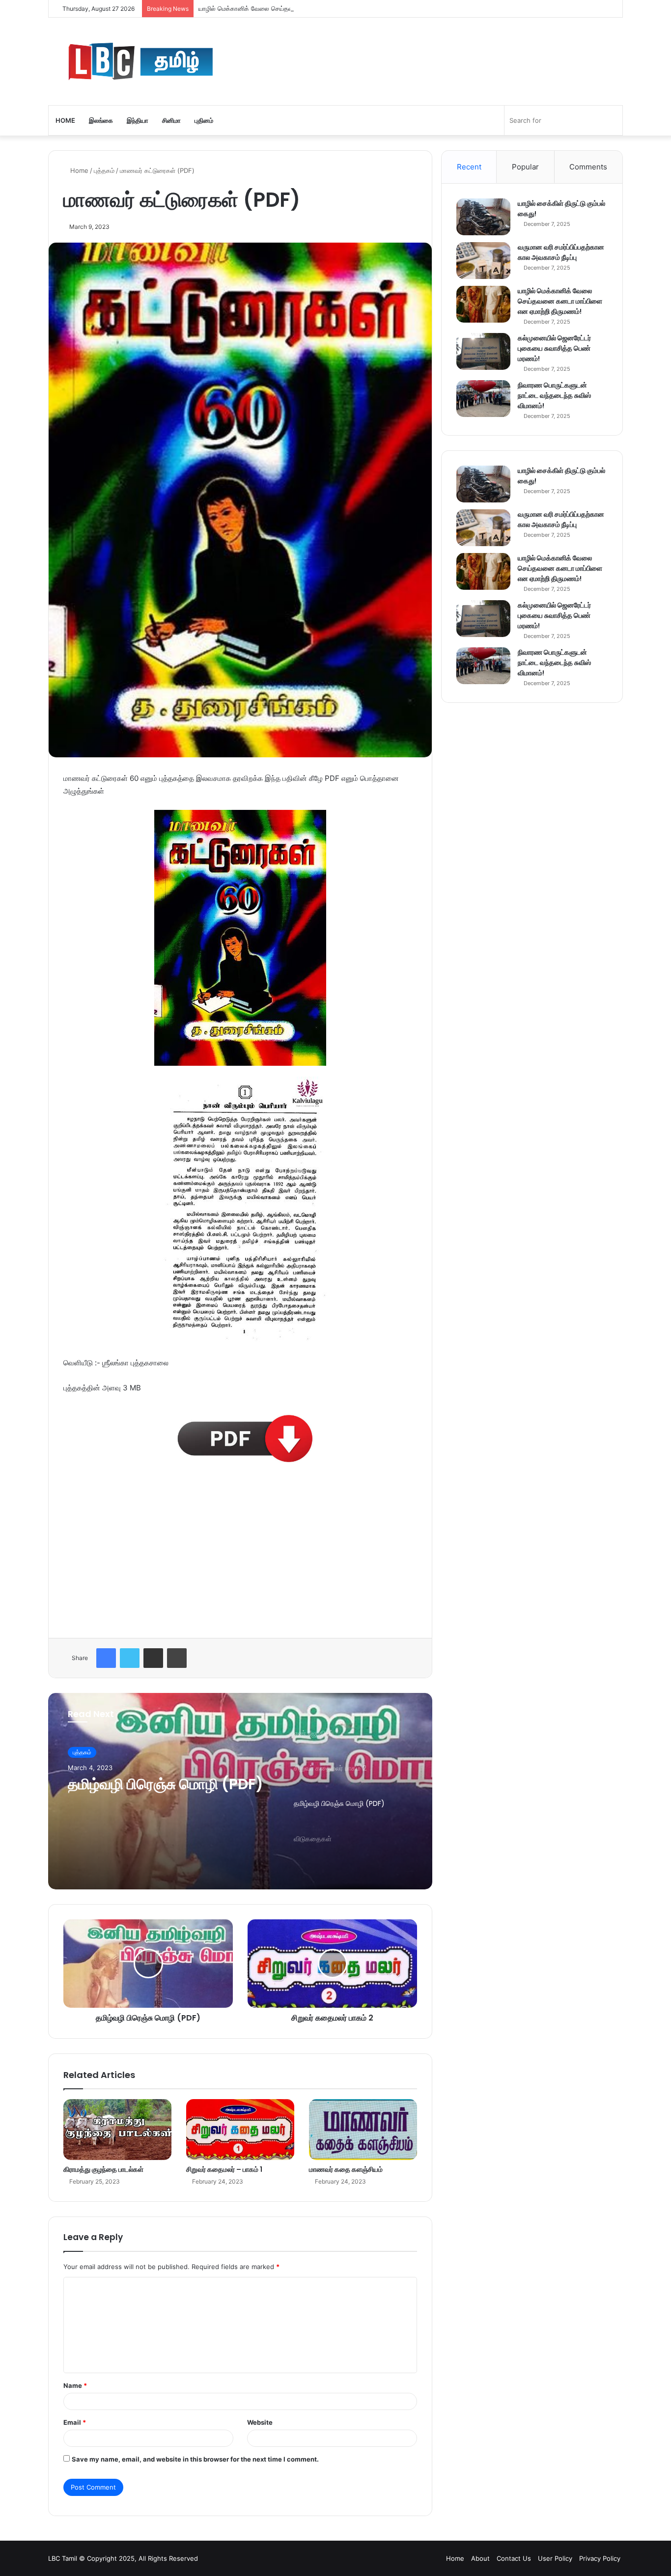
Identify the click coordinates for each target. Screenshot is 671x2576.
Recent (469, 167)
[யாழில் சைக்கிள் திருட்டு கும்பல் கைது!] (483, 217)
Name (75, 2385)
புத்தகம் (104, 170)
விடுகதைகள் (108, 1785)
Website (260, 2422)
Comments (588, 167)
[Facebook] (106, 1658)
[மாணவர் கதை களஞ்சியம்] (363, 2130)
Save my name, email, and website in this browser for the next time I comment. (195, 2459)
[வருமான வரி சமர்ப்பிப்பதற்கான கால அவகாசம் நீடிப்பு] (483, 261)
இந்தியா (138, 120)
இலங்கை (101, 120)
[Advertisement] (240, 1551)
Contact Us (514, 2558)
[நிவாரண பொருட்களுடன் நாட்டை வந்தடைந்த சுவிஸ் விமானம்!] (483, 399)
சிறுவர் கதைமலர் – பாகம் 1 (224, 2169)
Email (75, 2422)
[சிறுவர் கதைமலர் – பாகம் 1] (240, 2130)
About (480, 2558)
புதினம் (204, 120)
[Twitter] (130, 1658)
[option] (240, 1791)
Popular (525, 167)
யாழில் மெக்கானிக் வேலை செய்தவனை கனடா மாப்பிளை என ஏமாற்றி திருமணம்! (306, 8)
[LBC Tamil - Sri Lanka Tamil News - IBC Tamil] (195, 61)
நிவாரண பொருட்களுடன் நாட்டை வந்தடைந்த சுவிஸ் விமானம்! (554, 395)
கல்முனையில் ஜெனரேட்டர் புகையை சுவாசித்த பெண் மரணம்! (554, 348)
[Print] (177, 1658)
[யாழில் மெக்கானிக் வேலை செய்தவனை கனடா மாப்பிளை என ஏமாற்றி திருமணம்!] (483, 304)
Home (65, 120)
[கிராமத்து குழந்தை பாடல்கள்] (117, 2130)
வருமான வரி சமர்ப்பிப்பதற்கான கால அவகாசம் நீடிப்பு (561, 252)
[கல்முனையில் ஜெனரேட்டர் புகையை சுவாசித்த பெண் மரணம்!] (483, 351)
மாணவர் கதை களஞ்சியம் (346, 2169)
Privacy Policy (600, 2558)
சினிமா (171, 120)
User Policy (555, 2558)
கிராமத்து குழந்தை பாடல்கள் (103, 2169)
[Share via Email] (153, 1658)
